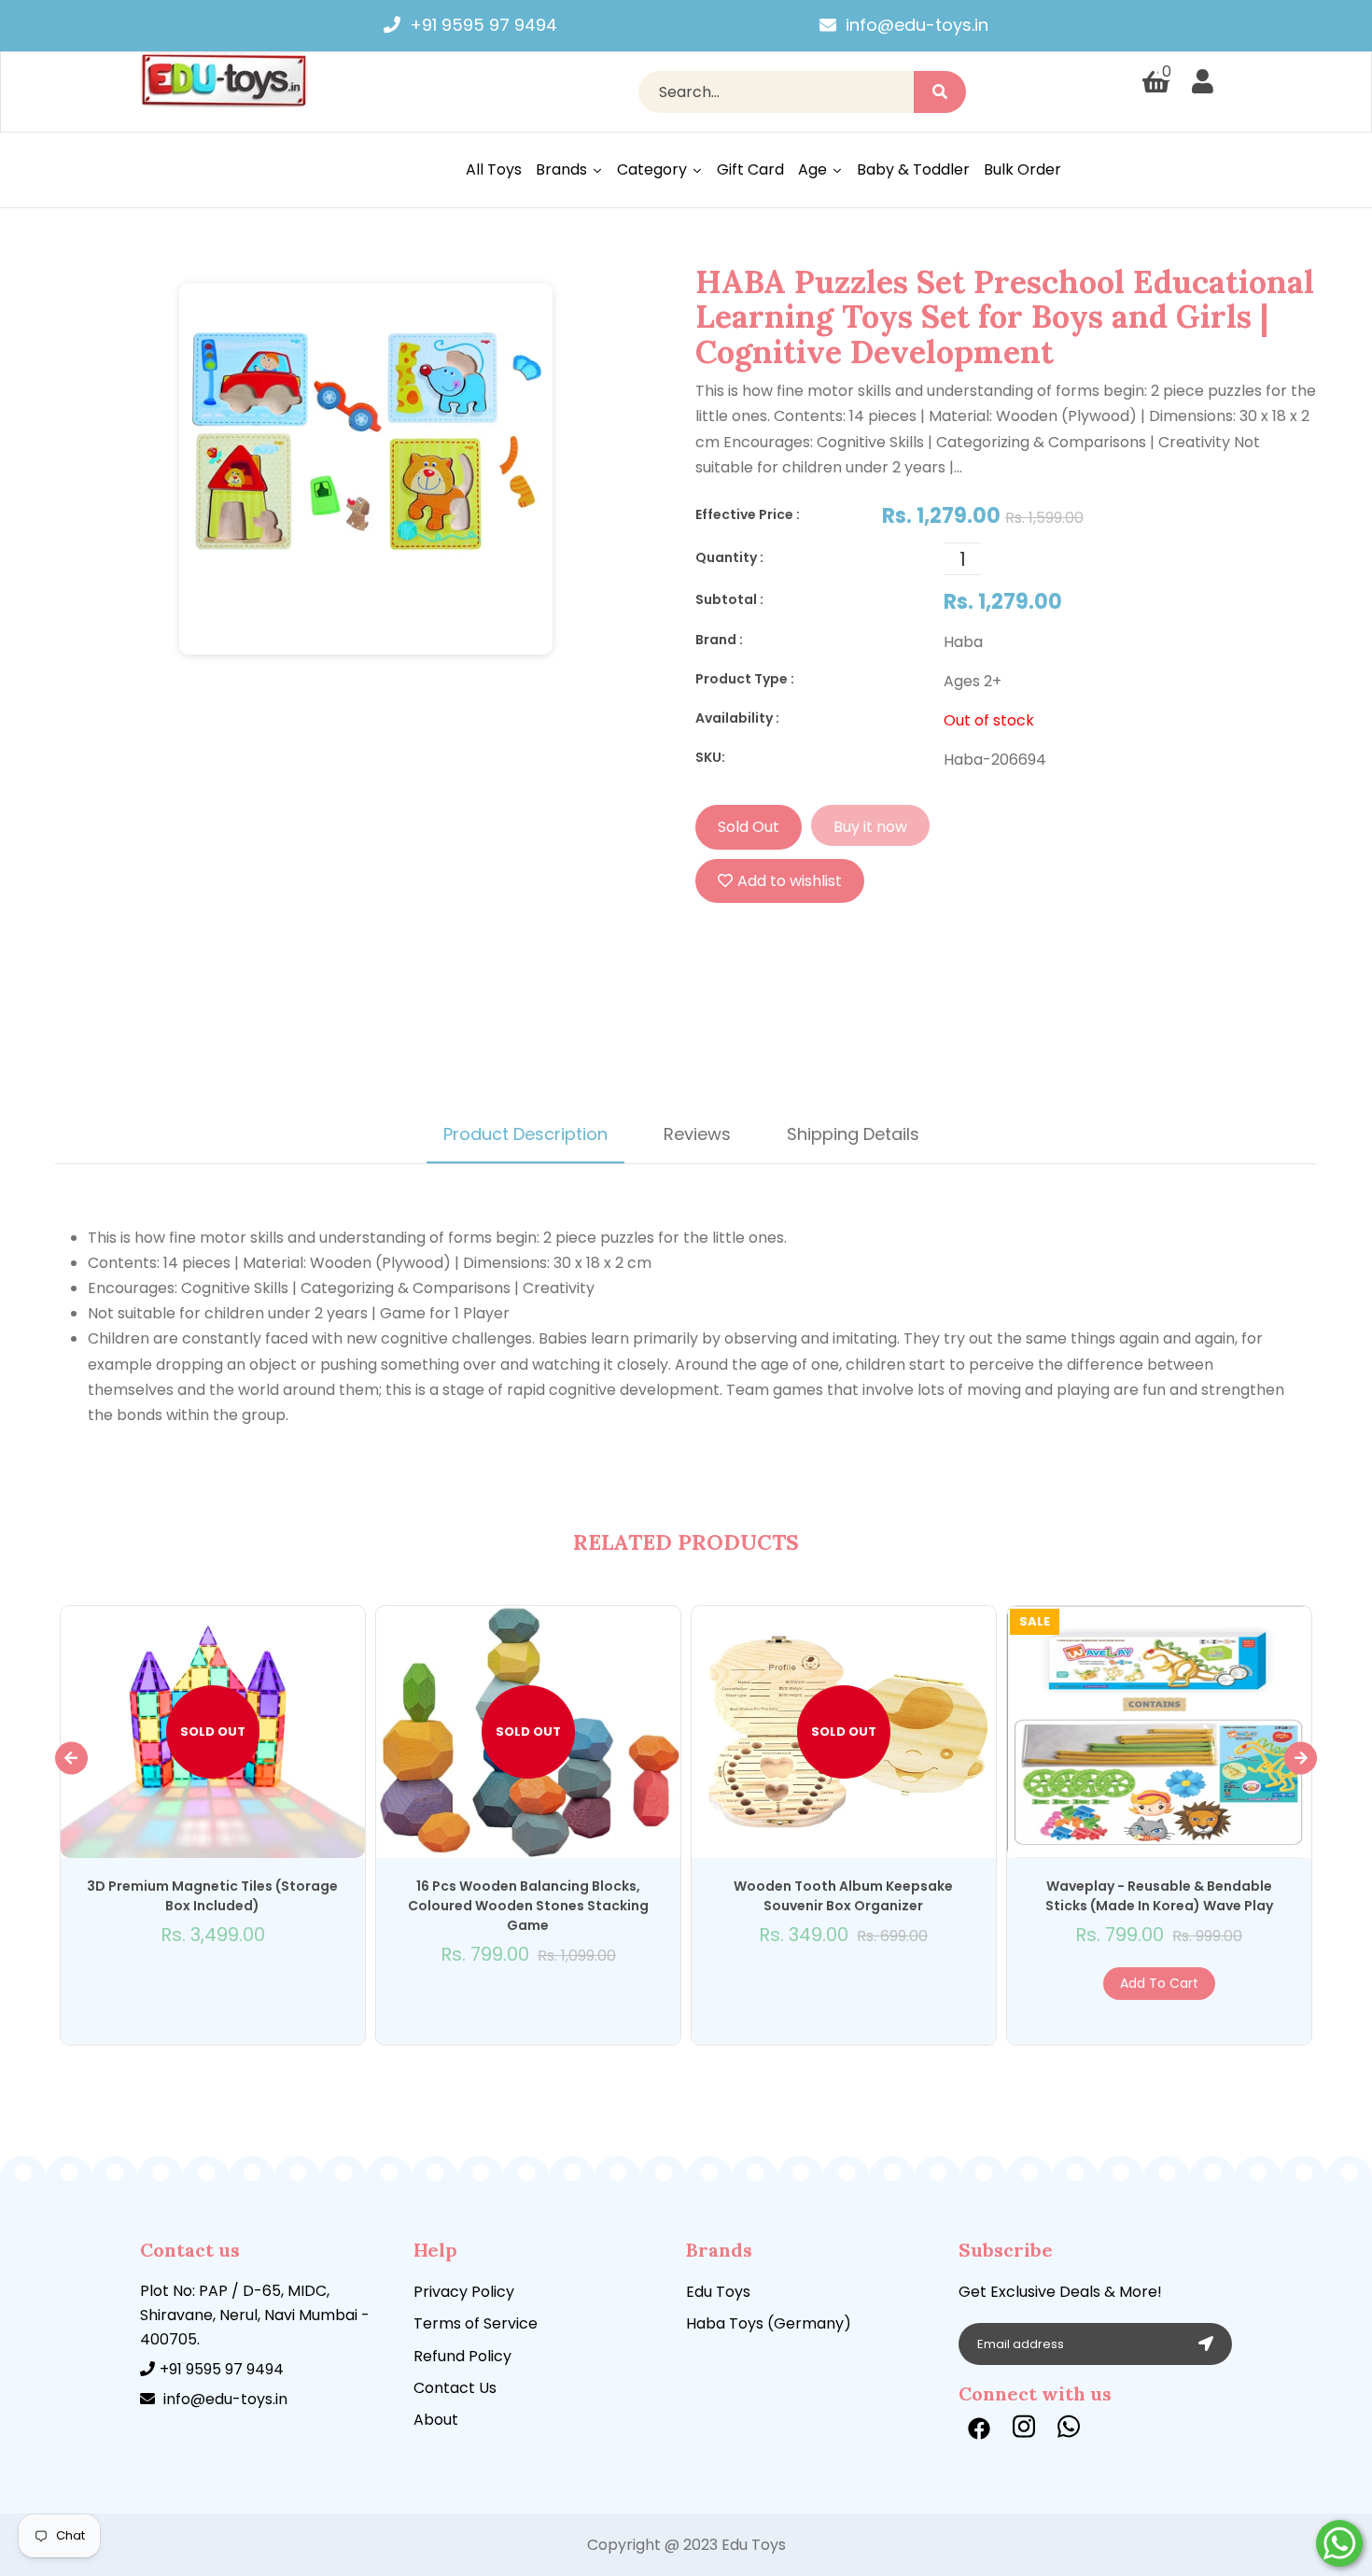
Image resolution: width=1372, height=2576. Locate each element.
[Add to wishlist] (212, 1984)
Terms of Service (476, 2323)
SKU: (710, 757)
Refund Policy (462, 2356)
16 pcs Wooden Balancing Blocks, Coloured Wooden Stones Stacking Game (528, 1906)
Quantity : (729, 557)
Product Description (525, 1134)
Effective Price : (748, 514)
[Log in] (1203, 82)
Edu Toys (718, 2292)
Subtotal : (729, 599)
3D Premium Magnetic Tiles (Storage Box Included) (212, 1896)
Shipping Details (853, 1134)
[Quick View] (193, 1984)
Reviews (697, 1134)
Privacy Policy (464, 2292)
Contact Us (455, 2388)
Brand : (719, 640)
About (436, 2420)
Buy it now (870, 827)
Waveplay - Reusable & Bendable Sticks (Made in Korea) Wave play (1159, 1896)
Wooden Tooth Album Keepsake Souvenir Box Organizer (843, 1896)
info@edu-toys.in (917, 25)
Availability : (737, 718)
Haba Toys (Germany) (769, 2323)
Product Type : (745, 679)
